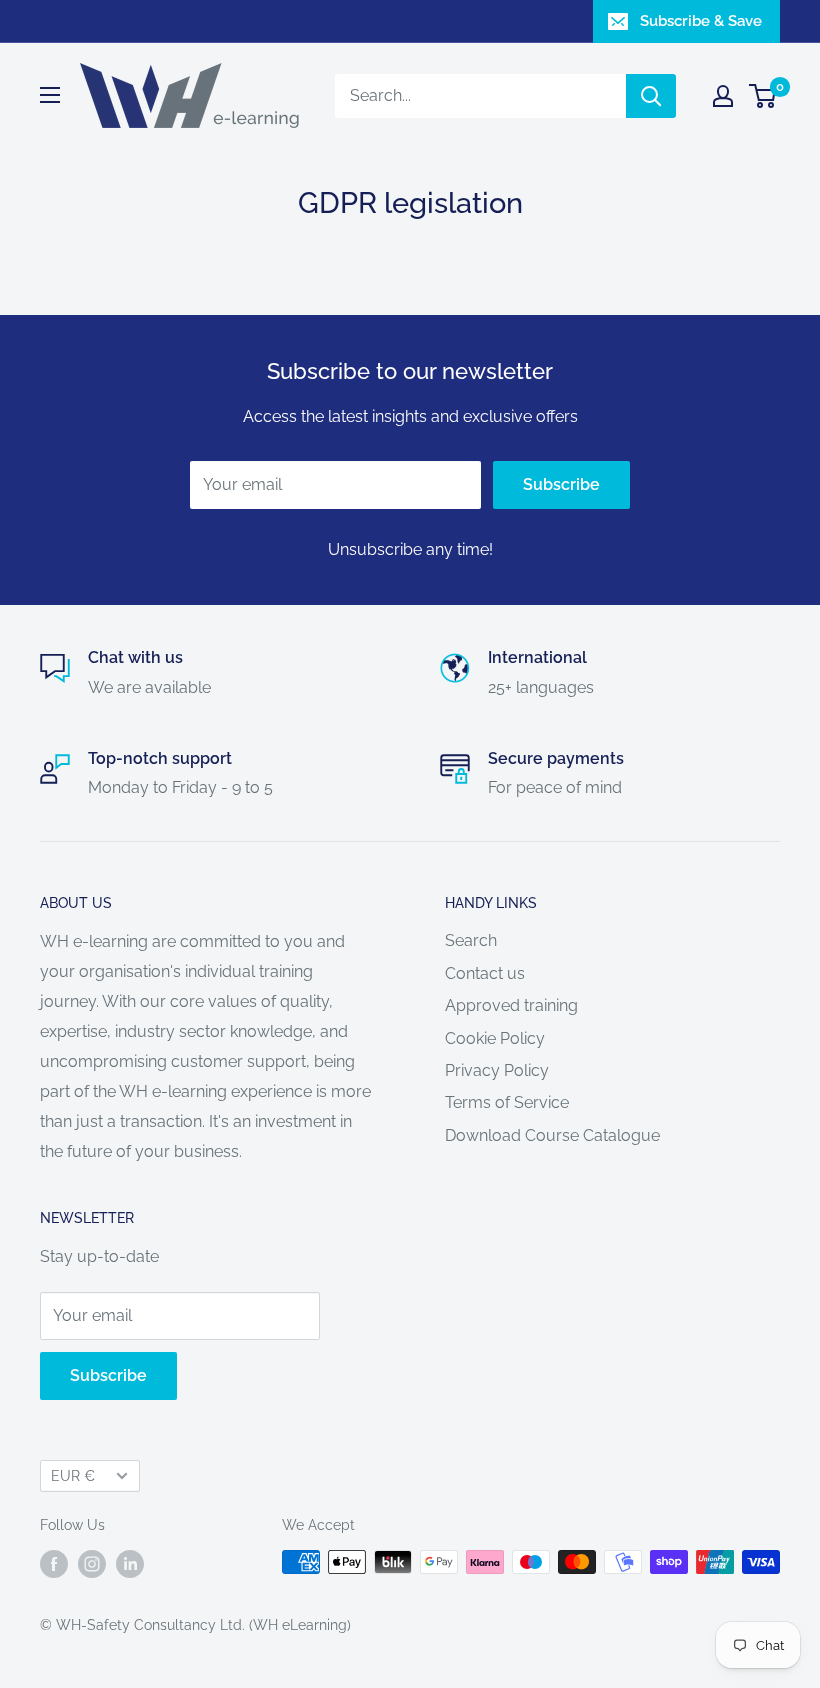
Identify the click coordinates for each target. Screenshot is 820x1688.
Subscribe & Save (701, 21)
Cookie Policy (495, 1038)
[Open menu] (50, 95)
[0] (763, 96)
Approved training (511, 1005)
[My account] (723, 96)
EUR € (73, 1476)
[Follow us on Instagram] (92, 1564)
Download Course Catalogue (552, 1135)
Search (471, 940)
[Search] (651, 96)
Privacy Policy (497, 1070)
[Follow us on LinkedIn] (130, 1564)
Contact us (485, 973)
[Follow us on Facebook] (54, 1564)
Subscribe (561, 484)
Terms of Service (507, 1102)
